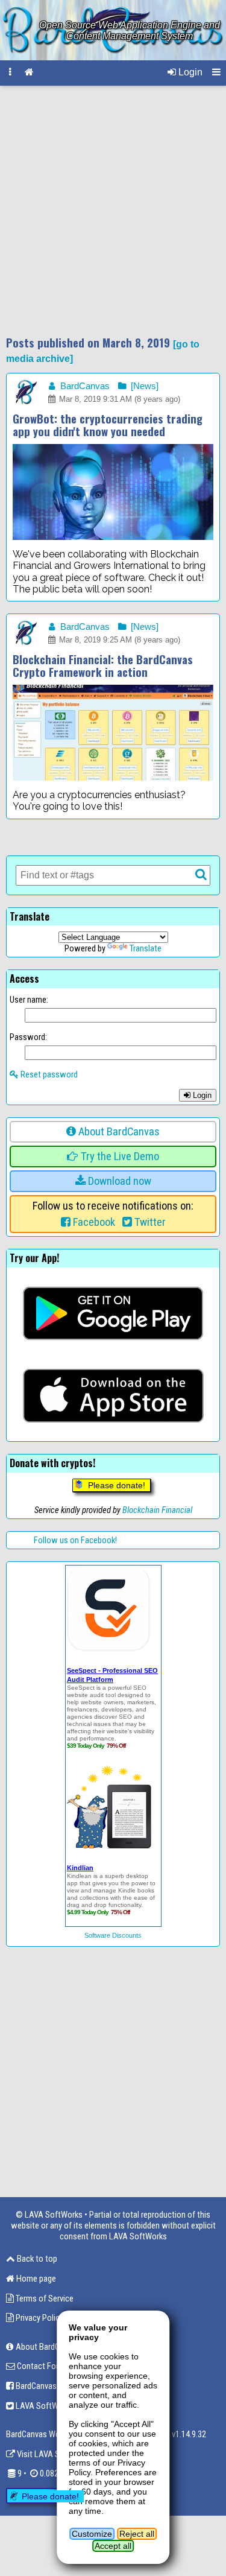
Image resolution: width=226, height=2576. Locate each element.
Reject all (137, 2534)
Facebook (93, 1222)
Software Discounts (113, 1935)
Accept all (113, 2546)
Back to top (36, 2259)
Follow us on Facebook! (75, 1540)
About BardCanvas (118, 1132)
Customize (92, 2534)
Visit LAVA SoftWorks (54, 2454)
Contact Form (40, 2366)
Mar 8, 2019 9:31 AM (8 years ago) (118, 399)
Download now (118, 1181)
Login (189, 72)
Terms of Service (44, 2298)
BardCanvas (84, 386)
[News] (143, 386)
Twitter (149, 1222)
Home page (35, 2279)
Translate (146, 948)
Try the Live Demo (119, 1156)
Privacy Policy (39, 2318)
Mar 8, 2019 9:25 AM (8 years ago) (118, 640)
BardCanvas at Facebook (58, 2386)
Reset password (48, 1074)
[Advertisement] (113, 211)
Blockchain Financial (157, 1510)
